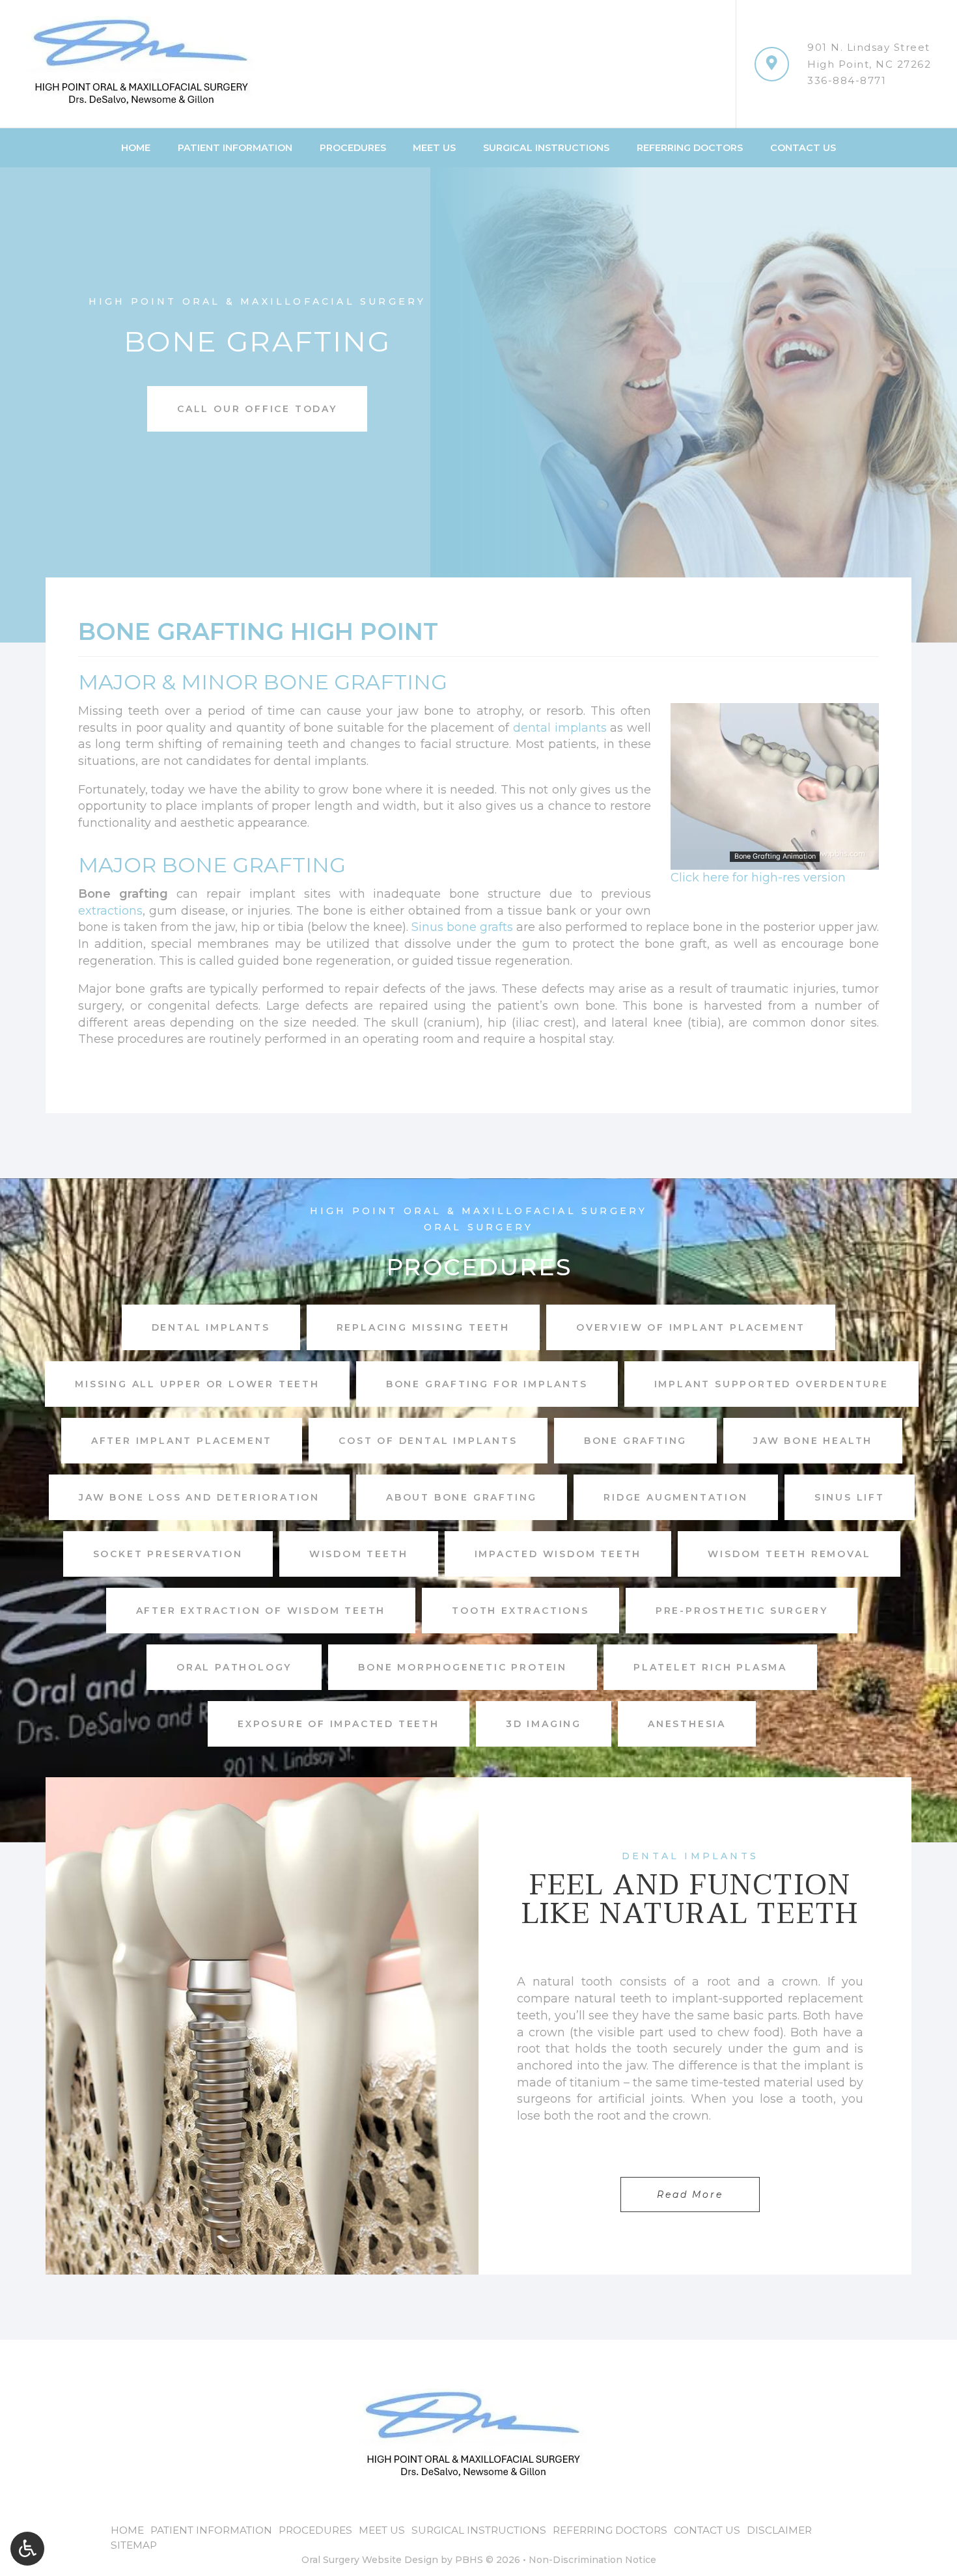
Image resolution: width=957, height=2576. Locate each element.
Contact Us (803, 148)
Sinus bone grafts (462, 927)
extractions (110, 911)
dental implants (560, 728)
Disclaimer (779, 2530)
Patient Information (235, 148)
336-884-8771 (847, 80)
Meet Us (434, 148)
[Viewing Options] (27, 2549)
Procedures (353, 148)
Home (136, 148)
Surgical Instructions (546, 148)
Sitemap (134, 2545)
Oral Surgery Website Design (370, 2560)
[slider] (774, 859)
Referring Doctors (690, 148)
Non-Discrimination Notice (592, 2560)
